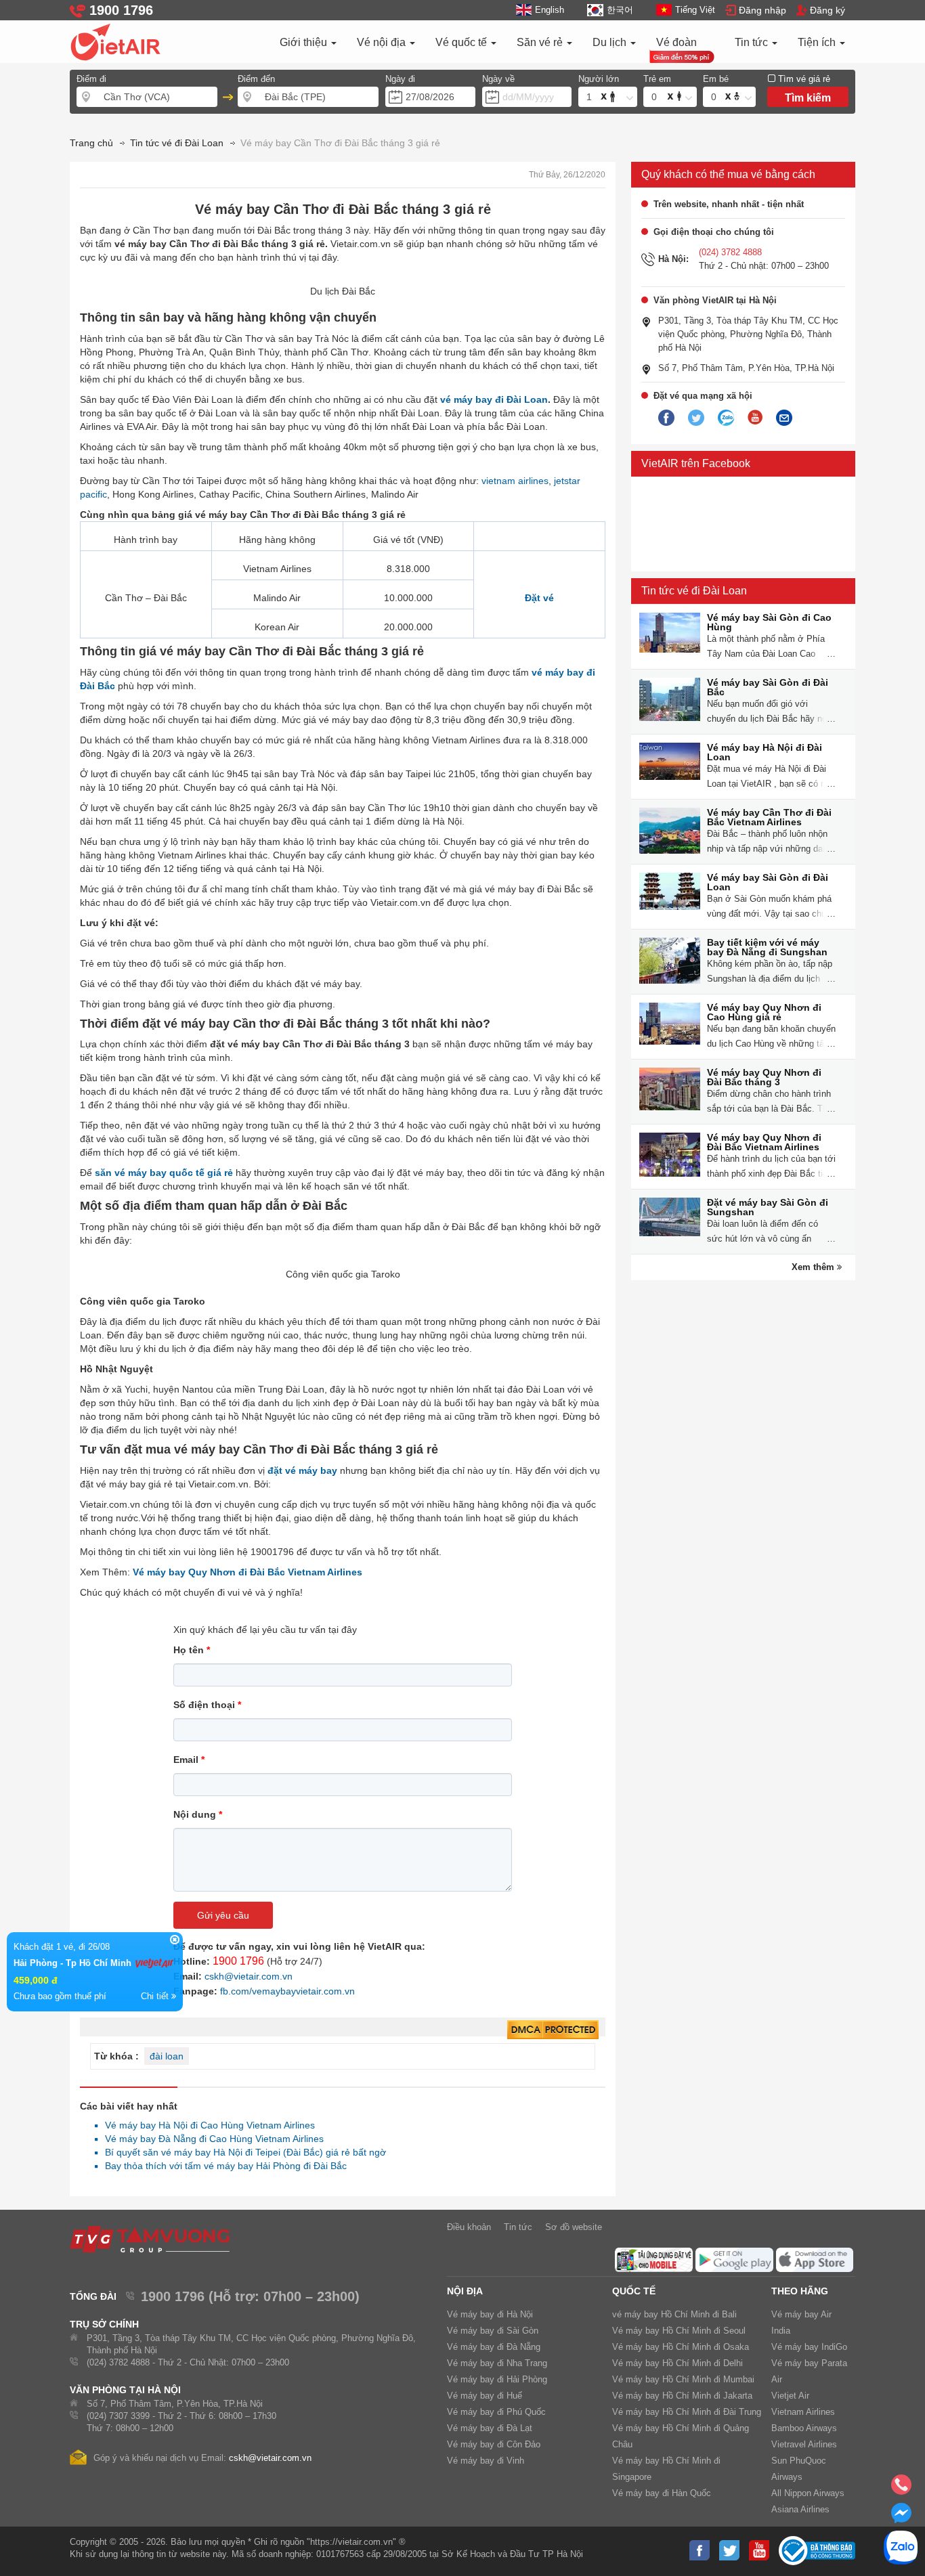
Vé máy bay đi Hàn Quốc (662, 2493)
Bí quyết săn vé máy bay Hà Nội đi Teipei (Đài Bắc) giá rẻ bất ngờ (242, 2152)
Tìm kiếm (808, 98)
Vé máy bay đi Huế (485, 2396)
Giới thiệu (305, 42)
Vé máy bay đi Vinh (486, 2461)
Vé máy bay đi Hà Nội (490, 2314)
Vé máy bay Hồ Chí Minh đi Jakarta (682, 2396)
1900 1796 (238, 1961)
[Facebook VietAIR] (666, 418)
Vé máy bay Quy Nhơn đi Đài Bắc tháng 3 (764, 1077)
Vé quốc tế (462, 42)
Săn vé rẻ (541, 42)
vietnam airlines (515, 481)
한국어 (620, 10)
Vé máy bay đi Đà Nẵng (494, 2347)
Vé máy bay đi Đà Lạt (490, 2428)
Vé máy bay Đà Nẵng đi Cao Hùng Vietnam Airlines (211, 2139)
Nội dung (198, 1814)
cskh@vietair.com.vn (249, 1976)
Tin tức (753, 42)
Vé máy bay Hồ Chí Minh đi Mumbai (683, 2379)
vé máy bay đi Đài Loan (494, 399)
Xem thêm (814, 1267)
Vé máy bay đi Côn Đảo (494, 2444)
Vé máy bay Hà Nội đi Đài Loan (765, 752)
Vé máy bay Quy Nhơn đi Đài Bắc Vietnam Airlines (764, 1142)
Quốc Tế (634, 2291)
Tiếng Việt (695, 10)
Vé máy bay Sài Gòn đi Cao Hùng (769, 622)
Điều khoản (469, 2227)
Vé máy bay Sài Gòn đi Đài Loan (768, 882)
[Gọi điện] (901, 2489)
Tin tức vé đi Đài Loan (694, 591)
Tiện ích (818, 42)
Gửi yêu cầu (223, 1915)
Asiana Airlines (800, 2509)
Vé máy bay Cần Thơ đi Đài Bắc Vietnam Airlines (769, 817)
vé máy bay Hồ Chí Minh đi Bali (674, 2314)
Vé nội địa (383, 42)
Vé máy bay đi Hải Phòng (497, 2379)
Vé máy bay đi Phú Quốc (496, 2412)
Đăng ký (827, 10)
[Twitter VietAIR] (696, 418)
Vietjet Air (790, 2396)
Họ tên (192, 1650)
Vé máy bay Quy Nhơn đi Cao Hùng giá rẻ (764, 1012)
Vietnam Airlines (803, 2412)
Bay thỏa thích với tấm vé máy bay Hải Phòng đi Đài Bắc (222, 2166)
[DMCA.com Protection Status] (553, 2030)
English (550, 10)
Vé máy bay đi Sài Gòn (493, 2331)
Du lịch (611, 42)
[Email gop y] (784, 418)
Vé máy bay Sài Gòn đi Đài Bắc (768, 687)
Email (189, 1760)
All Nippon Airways (808, 2493)
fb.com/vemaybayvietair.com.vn (287, 1991)
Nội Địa (465, 2291)
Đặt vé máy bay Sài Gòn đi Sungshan (768, 1207)
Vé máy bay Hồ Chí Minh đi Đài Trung (687, 2412)
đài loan (167, 2056)
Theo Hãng (800, 2291)
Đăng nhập (762, 10)
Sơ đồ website (574, 2227)
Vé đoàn (676, 42)
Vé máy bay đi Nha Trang (497, 2363)
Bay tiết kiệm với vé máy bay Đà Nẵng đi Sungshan (767, 947)
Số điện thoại (207, 1705)
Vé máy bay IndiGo (809, 2347)
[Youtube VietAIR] (755, 418)
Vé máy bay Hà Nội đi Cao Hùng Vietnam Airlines (206, 2125)
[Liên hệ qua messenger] (901, 2517)
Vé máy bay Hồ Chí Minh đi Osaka (681, 2347)
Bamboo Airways (804, 2428)
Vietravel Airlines (804, 2444)
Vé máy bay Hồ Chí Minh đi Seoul (679, 2331)
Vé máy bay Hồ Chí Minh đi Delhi (677, 2363)
